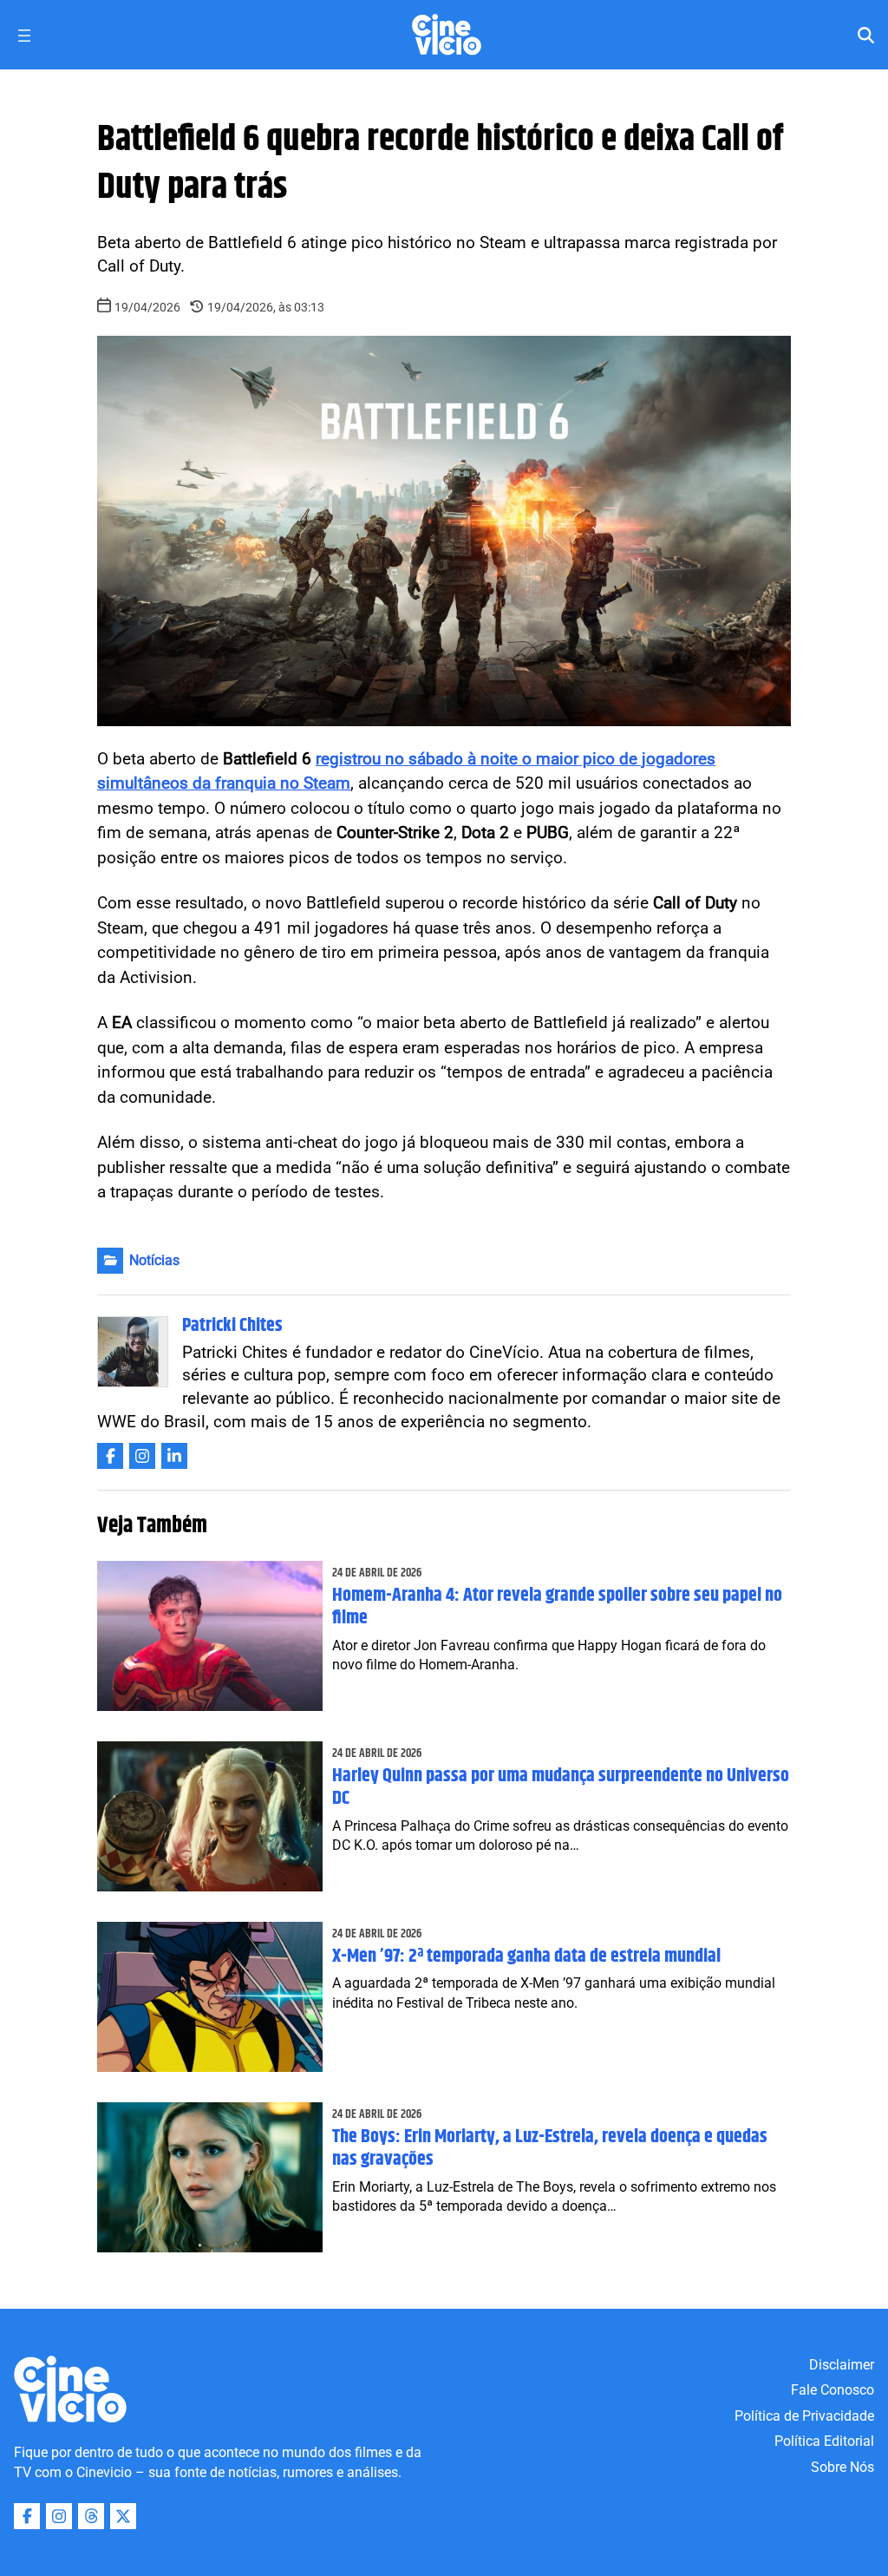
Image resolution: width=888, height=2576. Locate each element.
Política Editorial (824, 2441)
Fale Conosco (832, 2390)
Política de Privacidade (804, 2416)
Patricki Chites (232, 1326)
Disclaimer (842, 2365)
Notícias (154, 1260)
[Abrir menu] (24, 36)
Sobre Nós (842, 2467)
